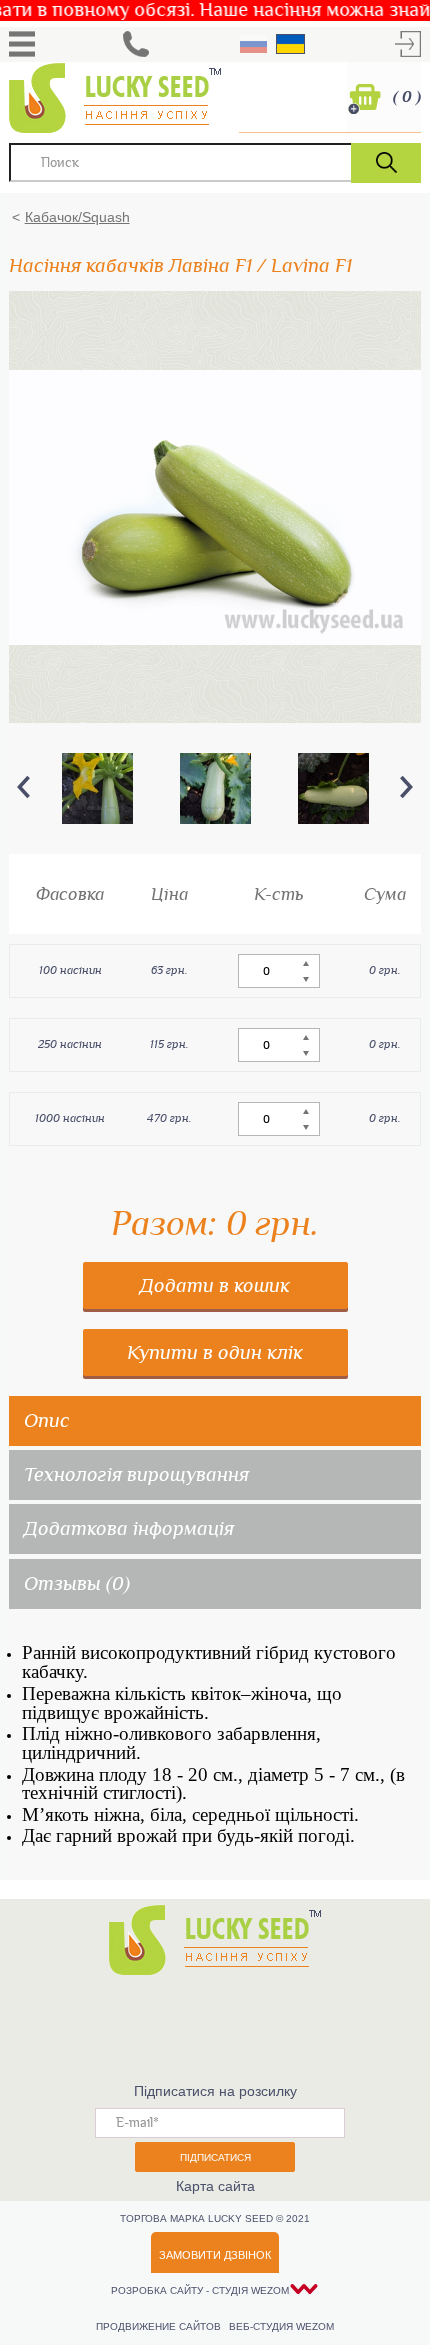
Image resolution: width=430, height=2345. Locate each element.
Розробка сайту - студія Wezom (200, 2290)
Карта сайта (215, 2186)
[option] (97, 788)
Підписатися (215, 2157)
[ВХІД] (408, 44)
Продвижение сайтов (160, 2326)
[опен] (22, 44)
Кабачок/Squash (77, 217)
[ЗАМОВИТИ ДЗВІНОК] (136, 44)
